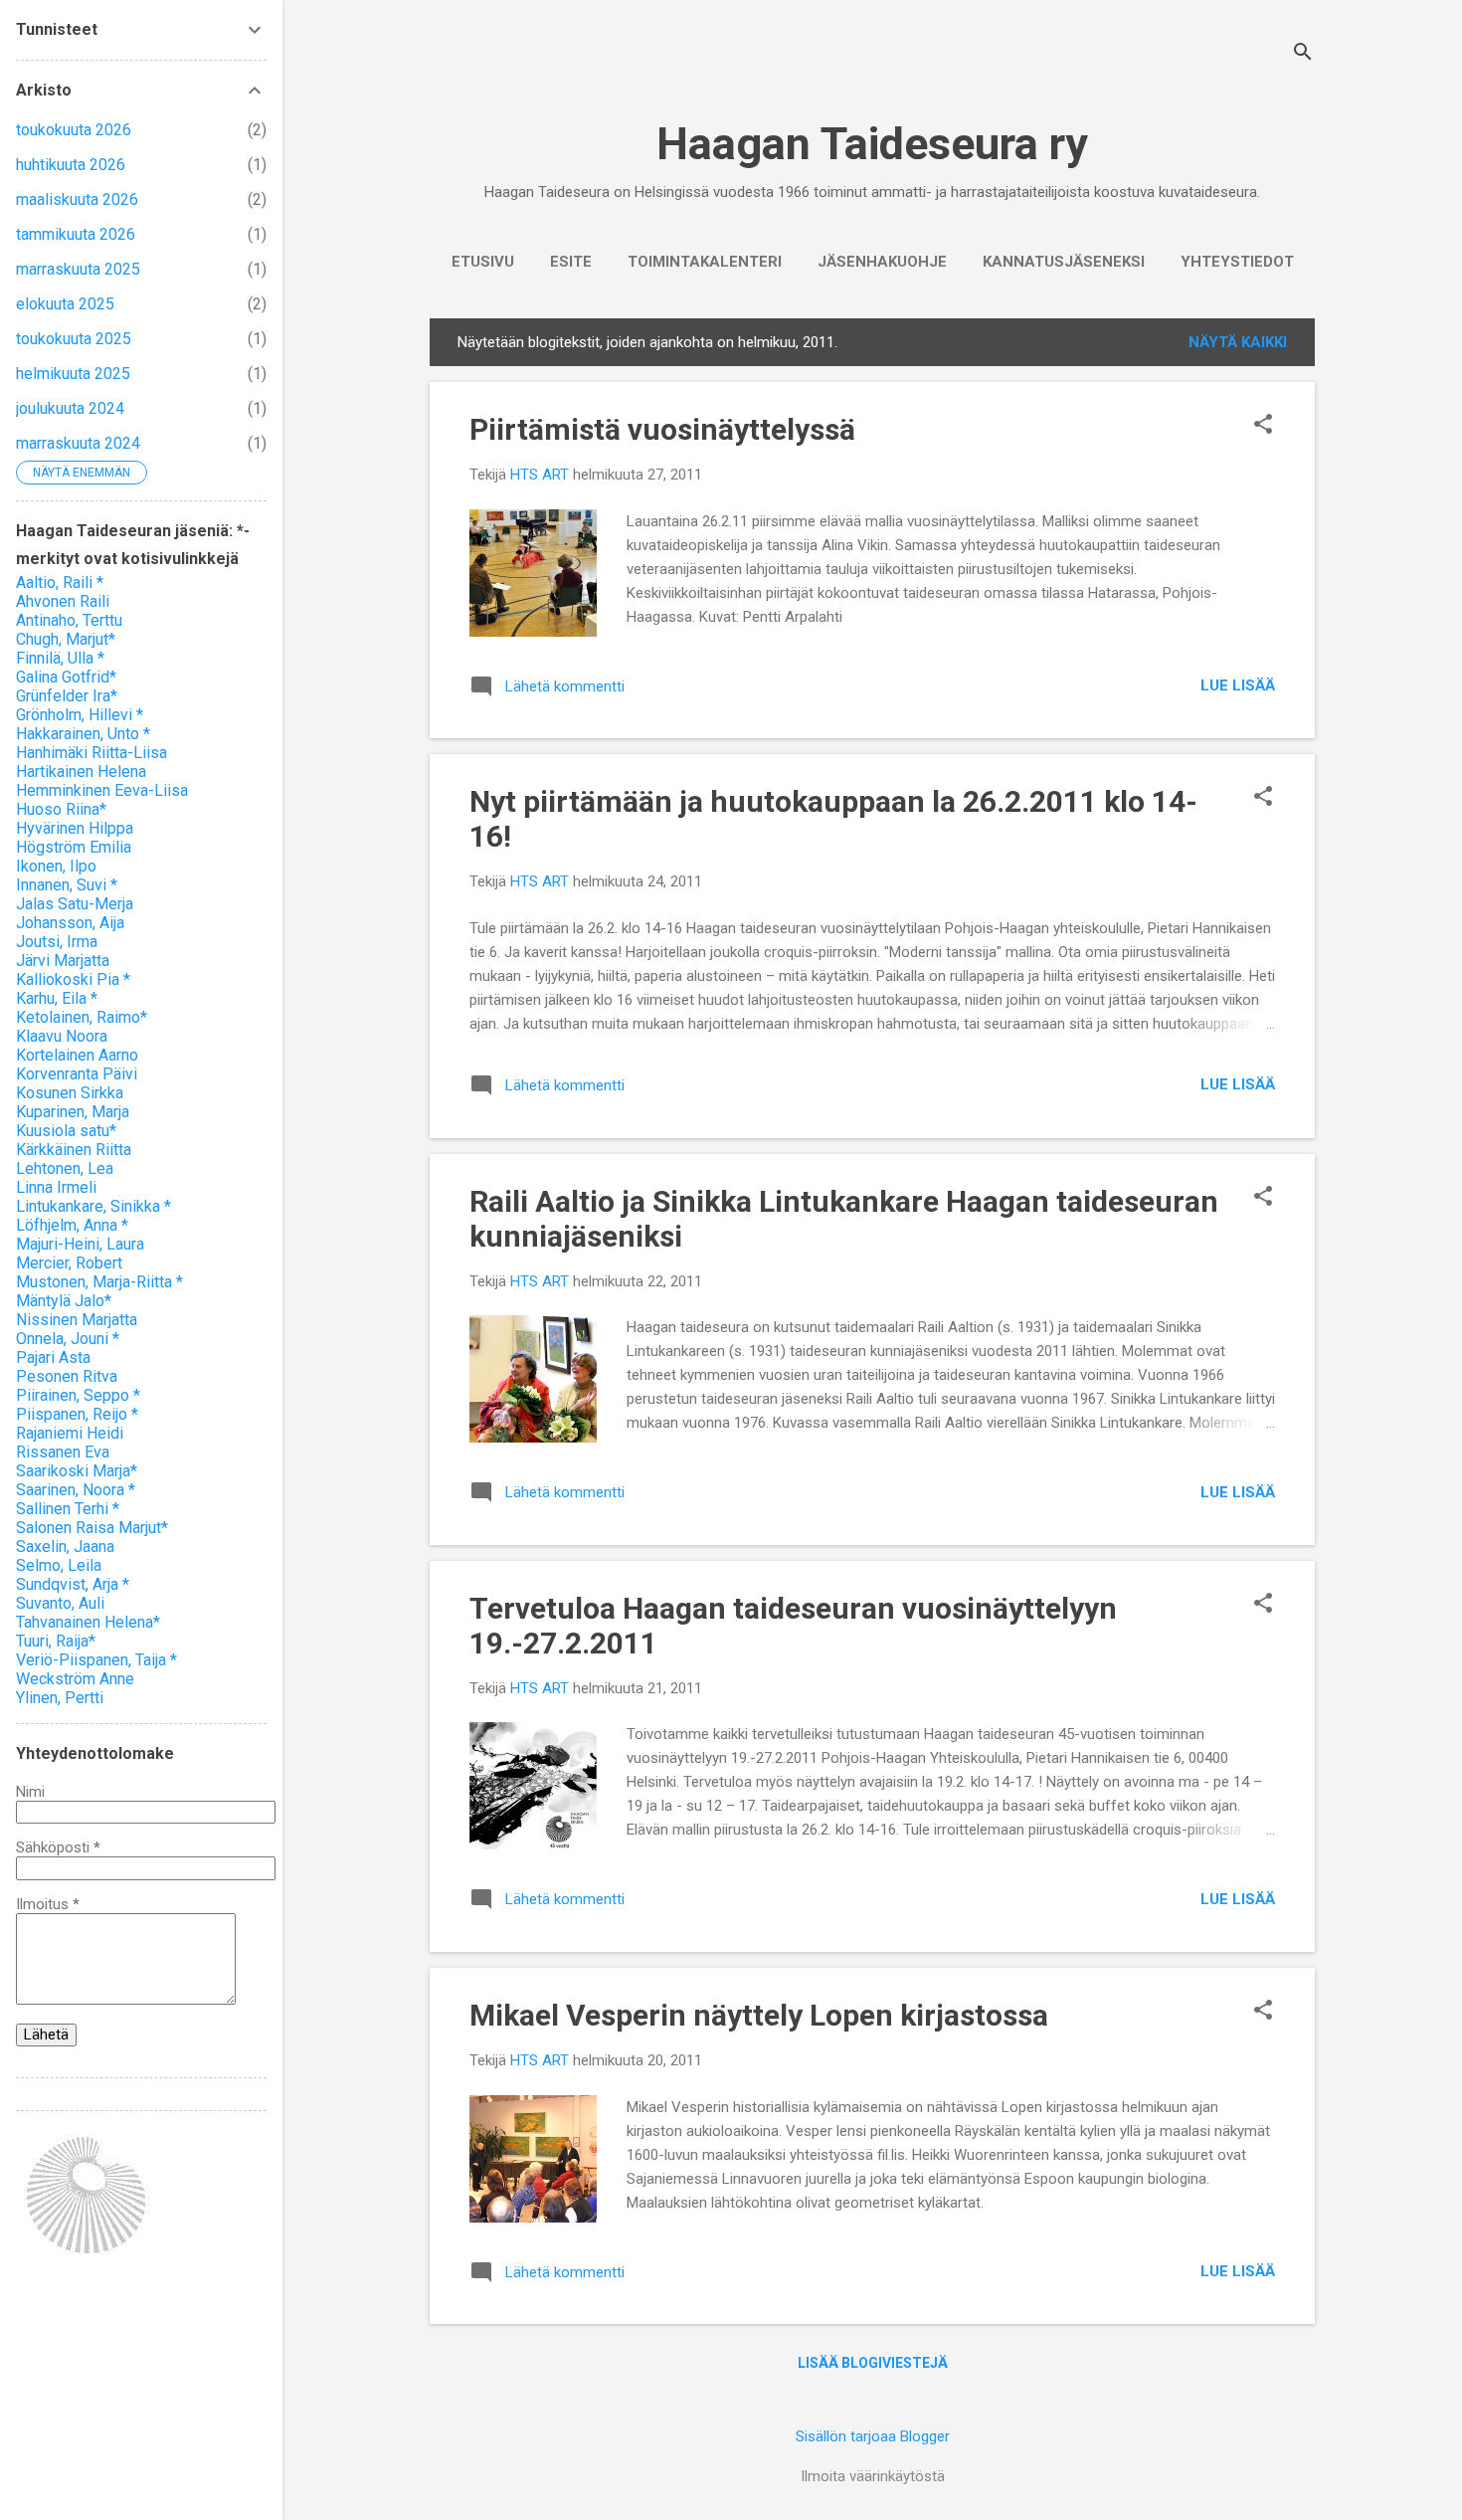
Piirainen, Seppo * (78, 1395)
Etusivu (483, 262)
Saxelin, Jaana (65, 1547)
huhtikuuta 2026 (71, 165)
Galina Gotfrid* (66, 677)
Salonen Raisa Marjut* (92, 1528)
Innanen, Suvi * (67, 885)
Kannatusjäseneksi (1064, 262)
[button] (1263, 426)
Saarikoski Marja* (77, 1471)
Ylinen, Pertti (60, 1698)
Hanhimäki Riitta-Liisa (91, 753)
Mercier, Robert (69, 1263)
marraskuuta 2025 (78, 269)
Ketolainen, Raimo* (82, 1017)
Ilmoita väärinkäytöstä (873, 2476)
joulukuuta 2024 (70, 408)
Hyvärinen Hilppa (75, 828)
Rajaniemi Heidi (70, 1433)
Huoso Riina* (61, 809)
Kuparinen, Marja (73, 1112)
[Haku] (1303, 54)
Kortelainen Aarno (77, 1055)
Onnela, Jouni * (68, 1339)
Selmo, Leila (59, 1565)
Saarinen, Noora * (76, 1490)
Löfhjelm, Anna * (72, 1225)
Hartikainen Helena (81, 772)
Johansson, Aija (70, 923)
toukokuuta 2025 (74, 339)
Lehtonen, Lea (65, 1168)
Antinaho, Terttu (69, 620)
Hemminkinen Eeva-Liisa (102, 790)
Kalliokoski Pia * (73, 979)
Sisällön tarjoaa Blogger (873, 2436)
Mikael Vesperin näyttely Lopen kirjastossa (759, 2015)
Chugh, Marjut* (66, 639)
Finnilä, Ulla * (60, 658)
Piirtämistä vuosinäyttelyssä (662, 429)
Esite (571, 262)
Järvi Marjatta (63, 961)
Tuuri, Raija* (56, 1641)
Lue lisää (1238, 685)
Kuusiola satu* (66, 1131)
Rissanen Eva (63, 1452)
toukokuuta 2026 (74, 130)
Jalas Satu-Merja (75, 904)
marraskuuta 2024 (78, 443)
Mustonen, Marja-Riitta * (99, 1282)
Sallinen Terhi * (68, 1509)
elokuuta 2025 (65, 304)
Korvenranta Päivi (77, 1074)
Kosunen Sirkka (70, 1093)
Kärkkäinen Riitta (74, 1150)
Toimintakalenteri (705, 262)
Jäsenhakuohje (882, 262)
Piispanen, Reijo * (77, 1414)
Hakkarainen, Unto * (83, 734)
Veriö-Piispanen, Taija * (96, 1660)
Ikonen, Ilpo (56, 866)
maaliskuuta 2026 (77, 199)
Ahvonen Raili (63, 601)
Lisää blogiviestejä (873, 2363)
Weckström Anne (75, 1679)
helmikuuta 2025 (73, 374)
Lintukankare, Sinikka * (93, 1206)
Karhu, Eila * (57, 998)
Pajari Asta (53, 1357)
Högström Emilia (74, 847)
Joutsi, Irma (57, 942)
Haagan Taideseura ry (872, 144)
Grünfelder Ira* (67, 696)
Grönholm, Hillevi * (80, 715)
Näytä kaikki (1238, 342)
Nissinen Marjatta (77, 1320)
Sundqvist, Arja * (73, 1584)
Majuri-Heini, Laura (80, 1244)
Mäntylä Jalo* (64, 1301)
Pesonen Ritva (67, 1376)
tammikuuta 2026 (76, 234)
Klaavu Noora (62, 1036)
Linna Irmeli (56, 1187)
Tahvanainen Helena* (88, 1622)
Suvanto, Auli (60, 1603)
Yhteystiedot (1237, 262)
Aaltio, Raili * (60, 582)
